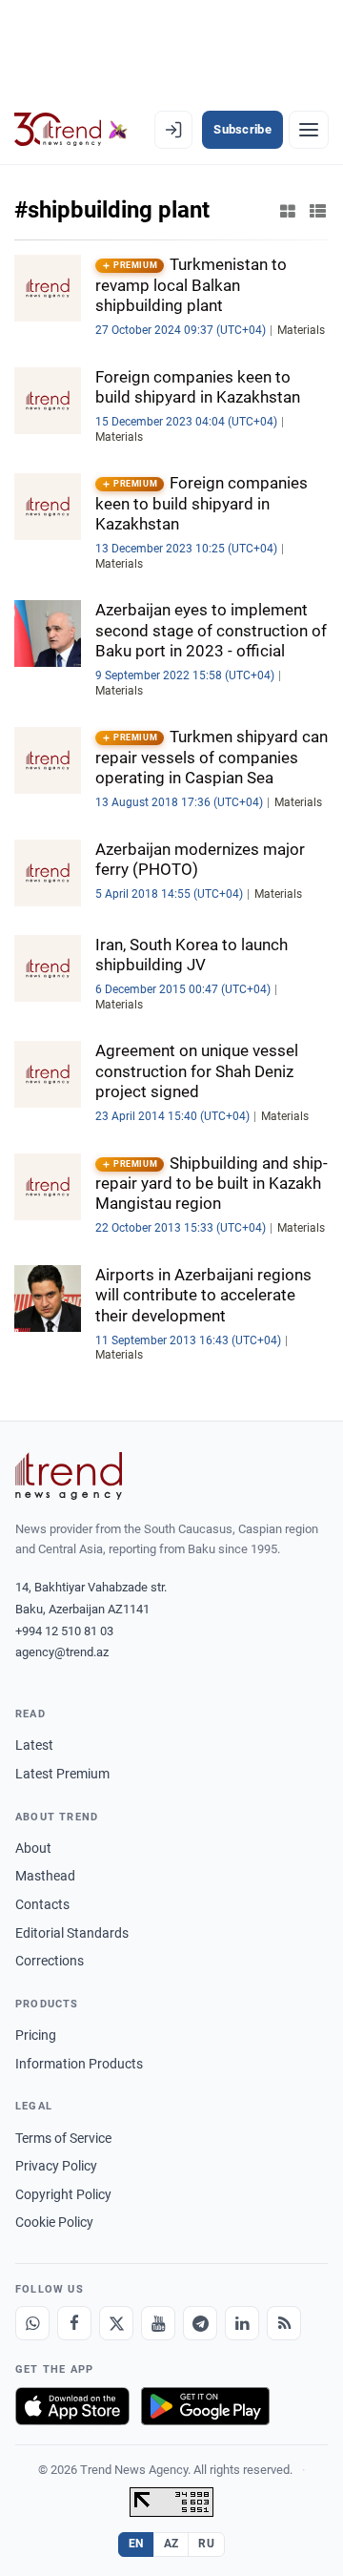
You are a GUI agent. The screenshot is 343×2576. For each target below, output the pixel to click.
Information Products (79, 2064)
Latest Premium (62, 1774)
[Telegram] (200, 2323)
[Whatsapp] (32, 2323)
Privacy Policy (56, 2166)
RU (206, 2544)
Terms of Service (63, 2138)
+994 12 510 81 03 (64, 1631)
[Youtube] (158, 2323)
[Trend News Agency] (69, 1476)
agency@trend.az (62, 1652)
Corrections (50, 1961)
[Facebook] (74, 2323)
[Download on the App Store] (72, 2406)
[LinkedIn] (242, 2323)
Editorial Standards (72, 1933)
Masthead (45, 1876)
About (33, 1848)
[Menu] (309, 130)
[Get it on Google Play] (205, 2406)
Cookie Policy (54, 2222)
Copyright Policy (63, 2194)
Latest (34, 1745)
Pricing (36, 2035)
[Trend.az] (71, 130)
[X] (116, 2323)
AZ (171, 2544)
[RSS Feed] (284, 2323)
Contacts (42, 1904)
